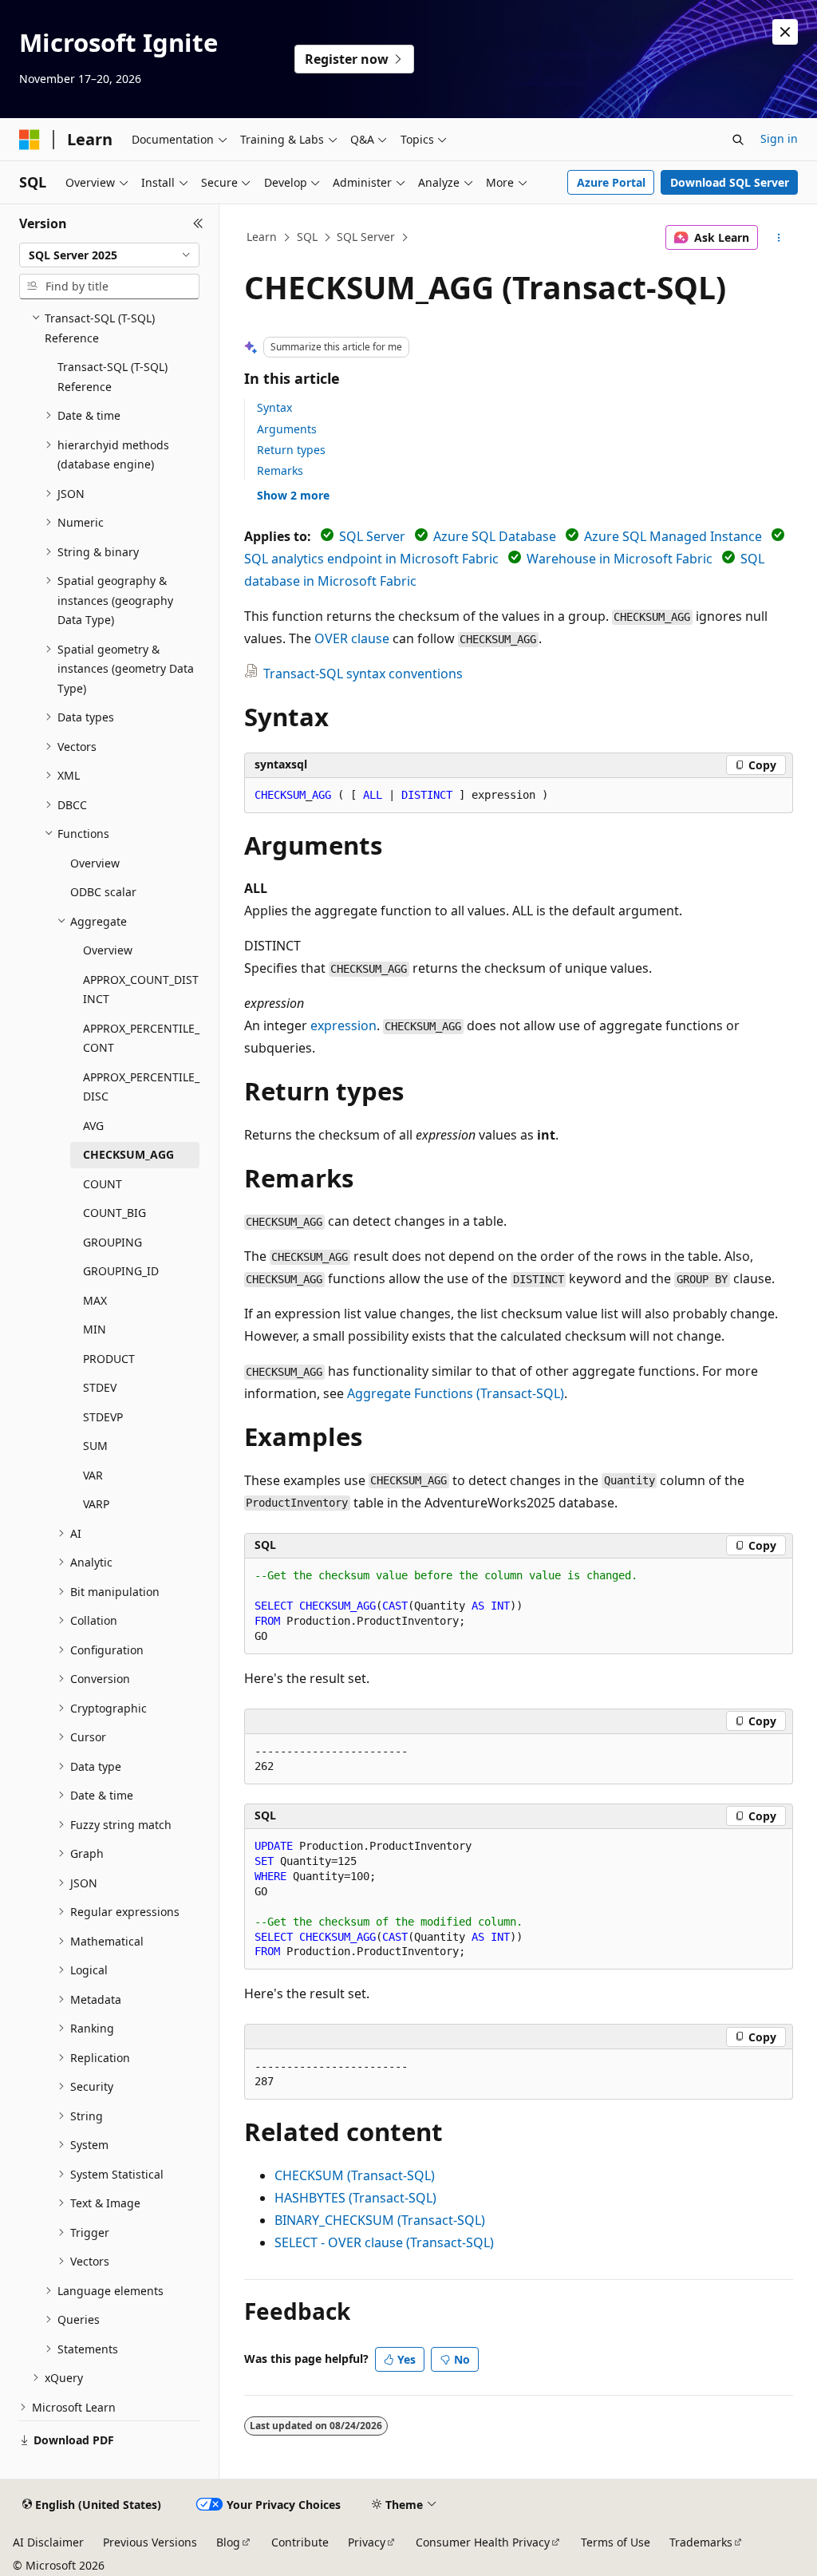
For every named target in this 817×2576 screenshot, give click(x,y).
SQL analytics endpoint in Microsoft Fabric (371, 559)
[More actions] (778, 238)
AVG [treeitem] (93, 1126)
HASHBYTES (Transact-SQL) (355, 2198)
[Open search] (738, 140)
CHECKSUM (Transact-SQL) (355, 2175)
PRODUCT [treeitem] (109, 1359)
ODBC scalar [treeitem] (103, 892)
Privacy (367, 2542)
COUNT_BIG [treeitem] (114, 1213)
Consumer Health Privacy (483, 2542)
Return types (291, 450)
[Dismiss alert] (785, 32)
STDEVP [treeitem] (103, 1417)
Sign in (779, 138)
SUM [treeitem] (95, 1446)
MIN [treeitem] (95, 1329)
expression (343, 1025)
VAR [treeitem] (93, 1475)
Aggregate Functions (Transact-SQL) (456, 1393)
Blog (228, 2542)
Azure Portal (611, 182)
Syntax (274, 407)
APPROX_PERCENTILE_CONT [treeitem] (141, 1038)
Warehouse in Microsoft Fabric (620, 559)
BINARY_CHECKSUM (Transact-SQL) (380, 2220)
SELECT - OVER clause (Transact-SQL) (384, 2242)
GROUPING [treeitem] (112, 1242)
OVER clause (352, 638)
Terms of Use (616, 2542)
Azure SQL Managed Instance (673, 536)
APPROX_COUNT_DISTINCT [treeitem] (141, 990)
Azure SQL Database (495, 536)
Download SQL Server (730, 182)
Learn (262, 237)
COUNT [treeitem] (103, 1184)
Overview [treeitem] (95, 863)
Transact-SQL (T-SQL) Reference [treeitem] (112, 377)
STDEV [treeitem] (100, 1387)
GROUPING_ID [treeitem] (121, 1271)
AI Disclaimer (48, 2542)
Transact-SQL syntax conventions (363, 674)
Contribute (300, 2542)
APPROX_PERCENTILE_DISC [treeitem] (141, 1087)
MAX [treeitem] (95, 1300)
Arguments (287, 429)
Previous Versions (150, 2542)
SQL (307, 237)
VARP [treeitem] (96, 1504)
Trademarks (701, 2542)
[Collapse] (198, 223)
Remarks (280, 470)
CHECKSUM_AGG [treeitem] (128, 1154)
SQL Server (366, 237)
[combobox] (109, 255)
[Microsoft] (30, 140)
